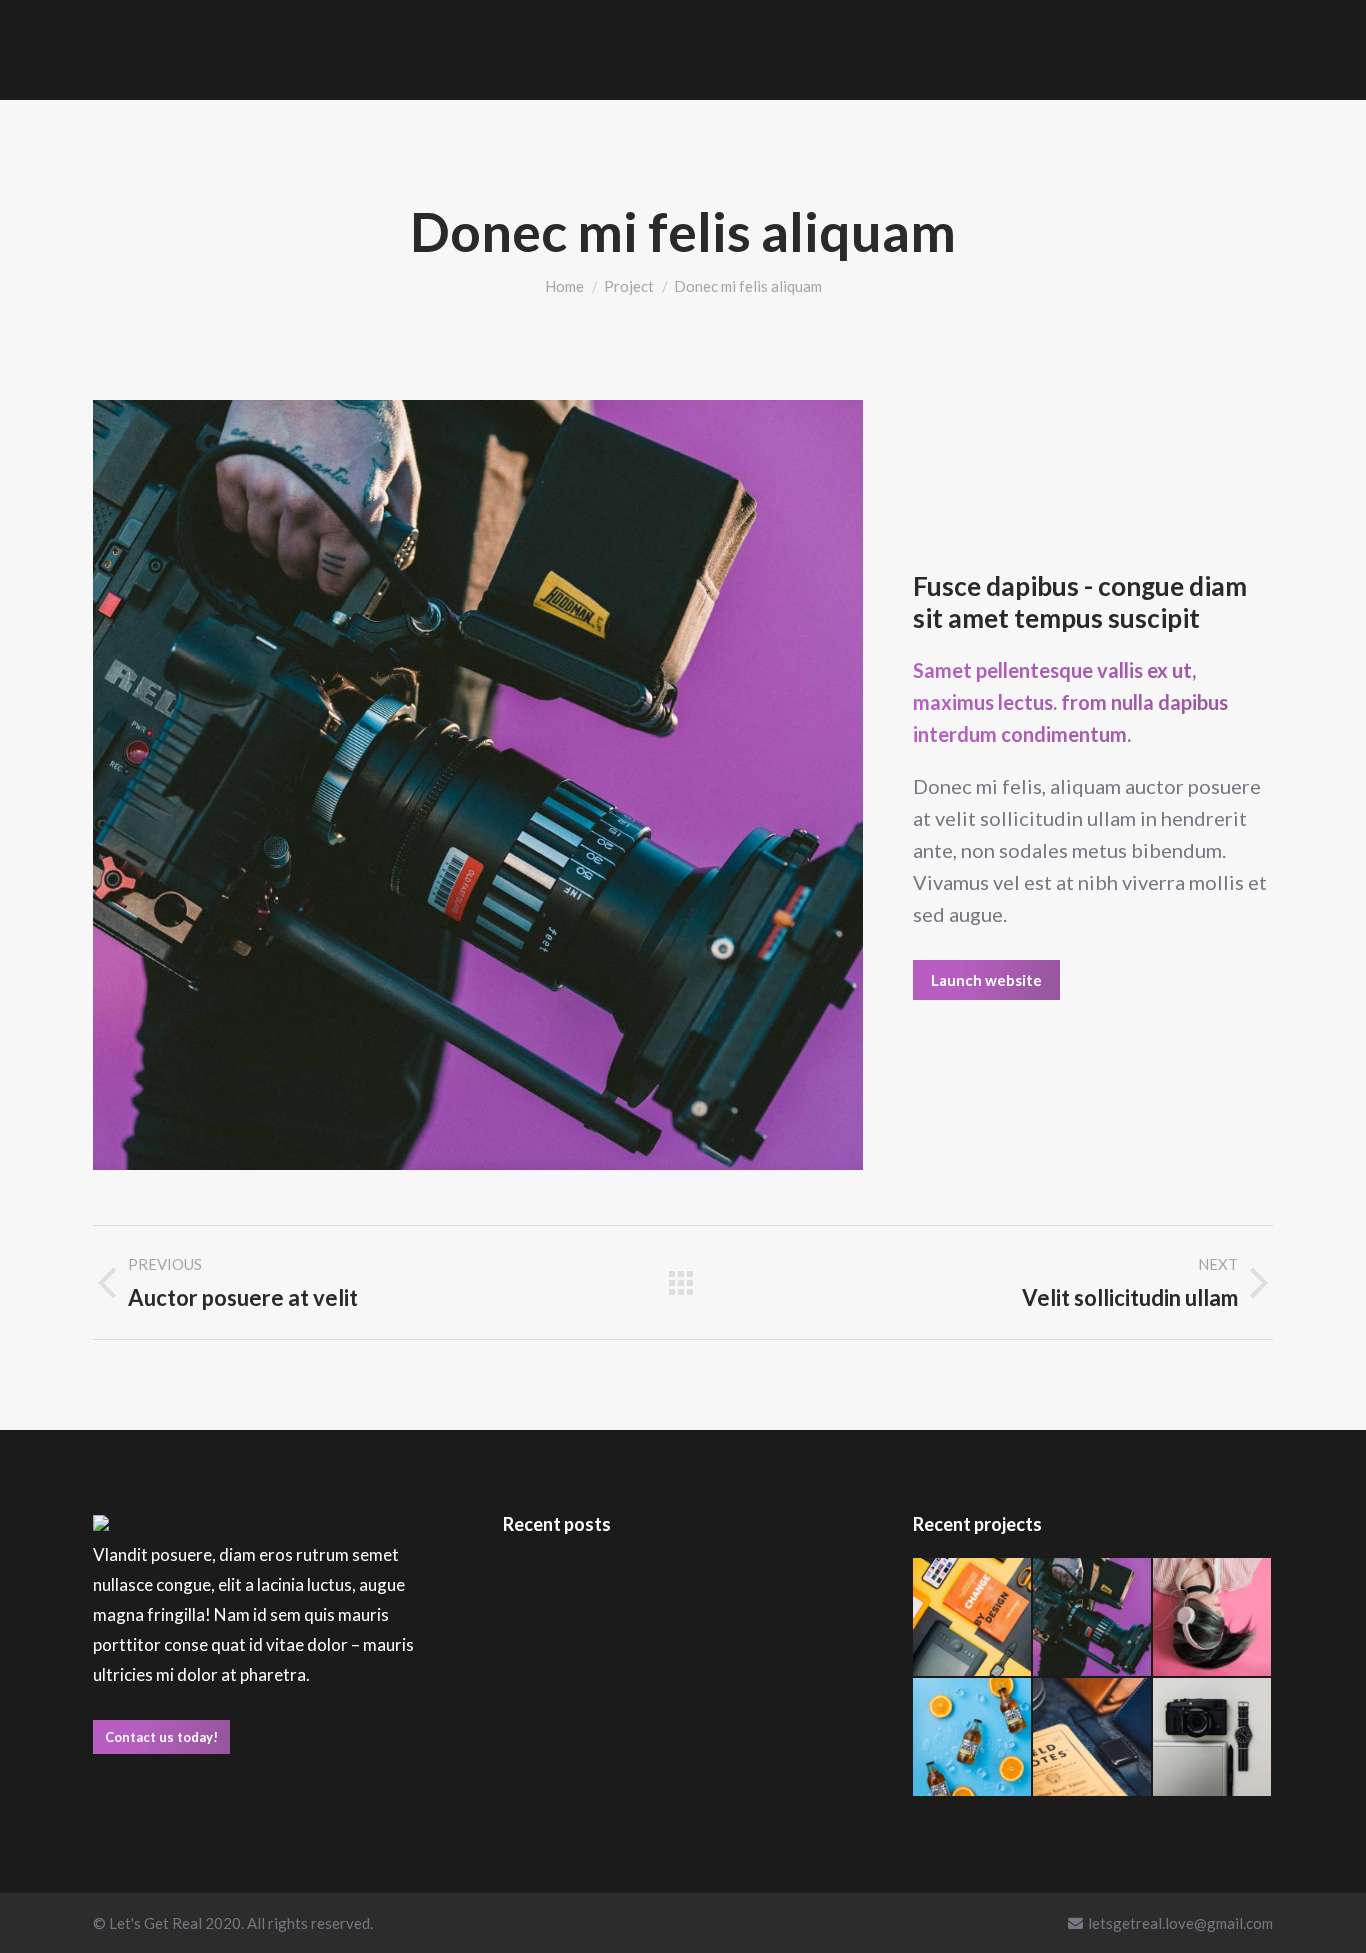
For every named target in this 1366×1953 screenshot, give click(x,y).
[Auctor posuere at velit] (1213, 1618)
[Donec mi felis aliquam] (1093, 1618)
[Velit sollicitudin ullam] (973, 1618)
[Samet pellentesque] (1093, 1738)
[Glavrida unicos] (1213, 1738)
